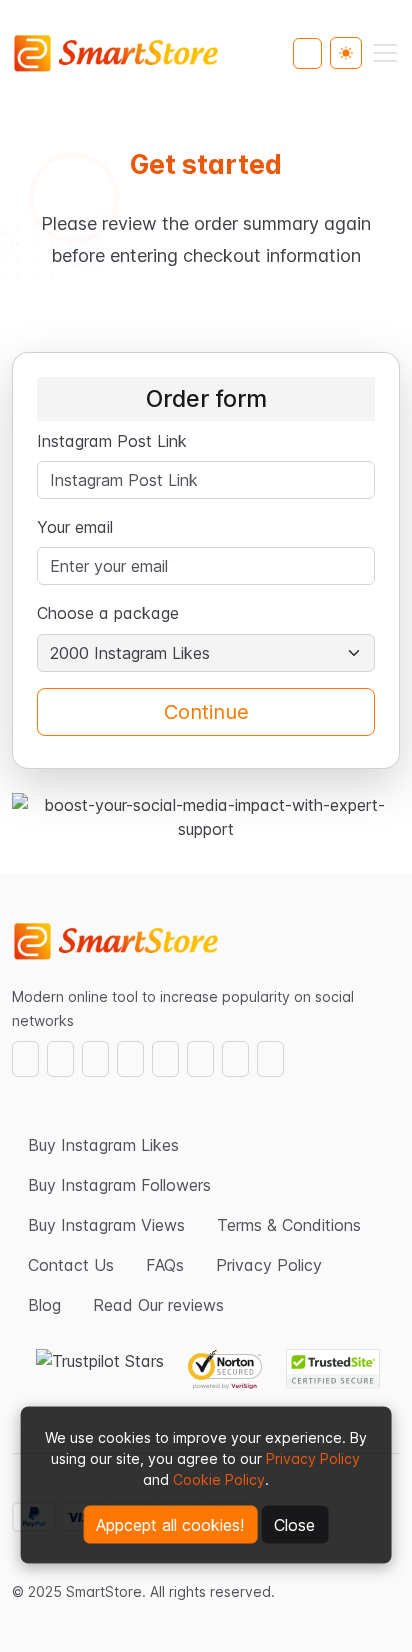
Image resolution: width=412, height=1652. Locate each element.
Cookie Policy (219, 1479)
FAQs (165, 1265)
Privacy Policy (313, 1458)
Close (294, 1525)
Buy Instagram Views (106, 1225)
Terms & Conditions (289, 1225)
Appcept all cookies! (170, 1525)
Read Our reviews (158, 1305)
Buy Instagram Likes (103, 1145)
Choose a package (110, 613)
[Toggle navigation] (385, 53)
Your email (75, 527)
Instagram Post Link (112, 441)
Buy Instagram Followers (119, 1185)
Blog (44, 1305)
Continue (206, 712)
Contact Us (71, 1265)
